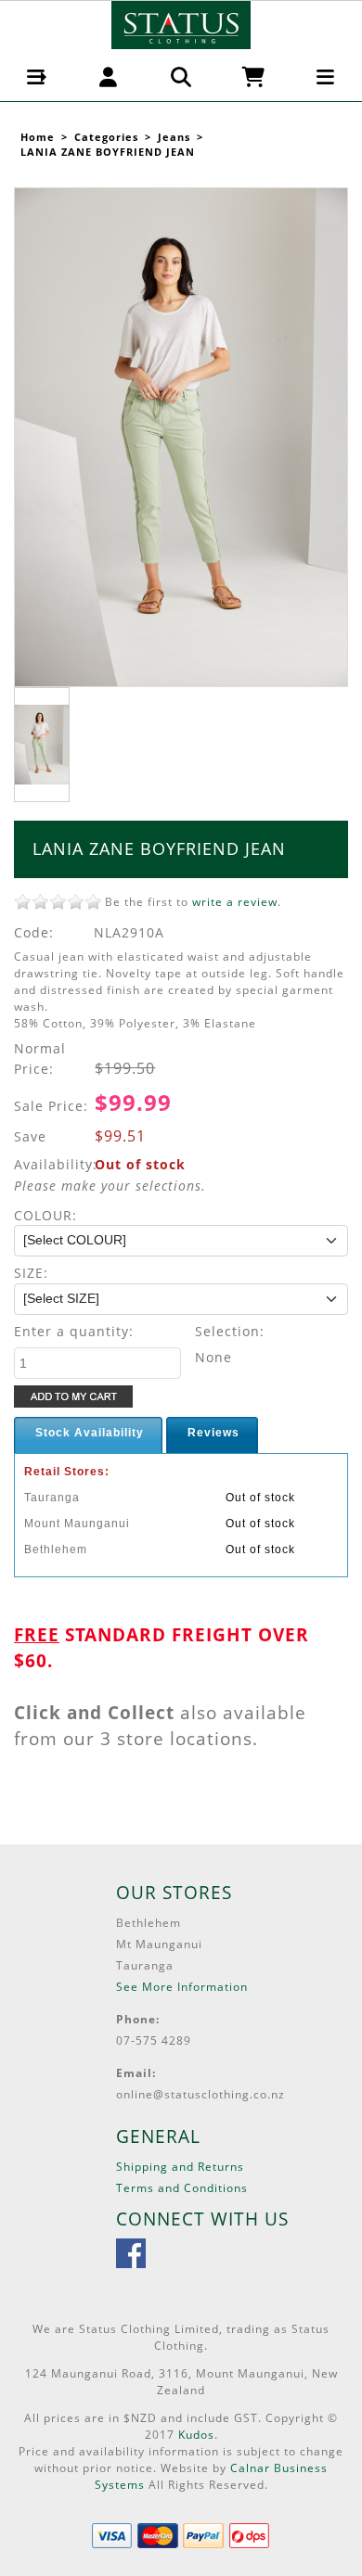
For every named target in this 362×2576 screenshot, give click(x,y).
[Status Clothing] (181, 24)
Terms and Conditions (182, 2188)
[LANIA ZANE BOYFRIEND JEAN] (181, 437)
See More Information (182, 1987)
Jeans (174, 137)
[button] (37, 77)
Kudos (196, 2435)
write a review (235, 902)
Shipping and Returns (180, 2167)
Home (38, 137)
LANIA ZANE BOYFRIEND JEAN (108, 152)
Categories (106, 137)
